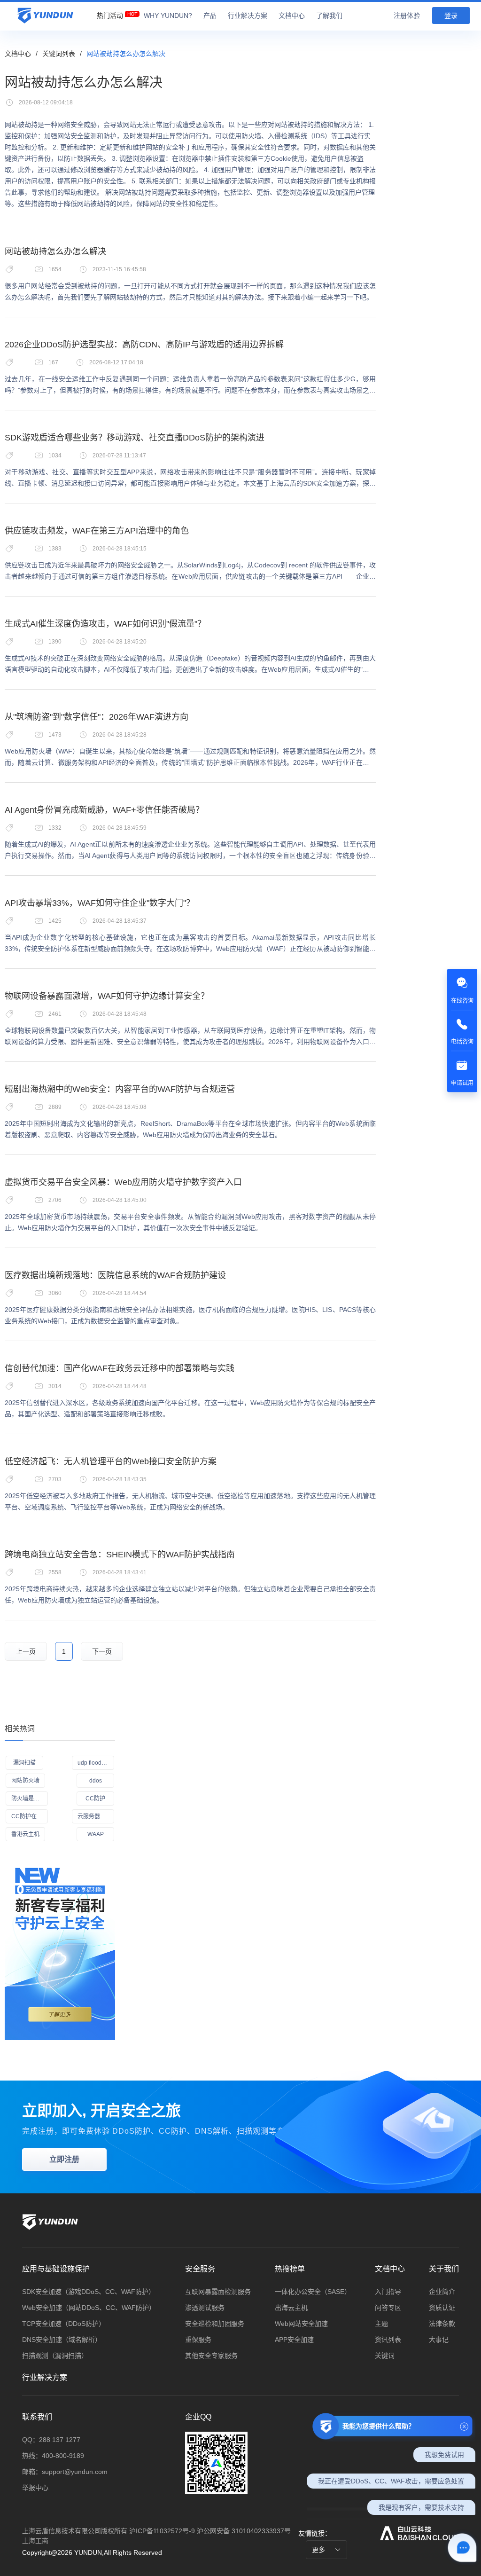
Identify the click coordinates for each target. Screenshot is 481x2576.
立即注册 (64, 2159)
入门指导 (388, 2292)
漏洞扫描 (24, 1763)
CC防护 (95, 1798)
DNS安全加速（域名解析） (62, 2340)
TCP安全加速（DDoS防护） (64, 2324)
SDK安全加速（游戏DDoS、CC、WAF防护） (89, 2292)
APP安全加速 (294, 2340)
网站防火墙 (25, 1781)
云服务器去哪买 (96, 1816)
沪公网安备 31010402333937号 (244, 2531)
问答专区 (388, 2308)
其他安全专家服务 (211, 2356)
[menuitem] (110, 13)
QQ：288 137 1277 (51, 2440)
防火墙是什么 (28, 1798)
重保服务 (198, 2340)
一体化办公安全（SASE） (313, 2292)
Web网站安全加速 (301, 2324)
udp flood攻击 (95, 1763)
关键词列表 (59, 54)
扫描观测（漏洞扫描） (55, 2356)
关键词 (385, 2356)
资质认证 (442, 2308)
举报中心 (35, 2488)
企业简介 (442, 2292)
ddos (96, 1781)
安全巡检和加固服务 (215, 2324)
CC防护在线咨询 (30, 1816)
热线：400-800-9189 (53, 2456)
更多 (319, 2550)
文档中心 (18, 54)
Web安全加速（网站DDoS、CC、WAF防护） (89, 2308)
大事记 (439, 2340)
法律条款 (442, 2324)
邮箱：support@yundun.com (65, 2472)
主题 (381, 2324)
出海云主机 (291, 2308)
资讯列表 (388, 2340)
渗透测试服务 (205, 2308)
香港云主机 (25, 1834)
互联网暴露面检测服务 (218, 2292)
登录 (451, 16)
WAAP (96, 1834)
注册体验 (407, 16)
